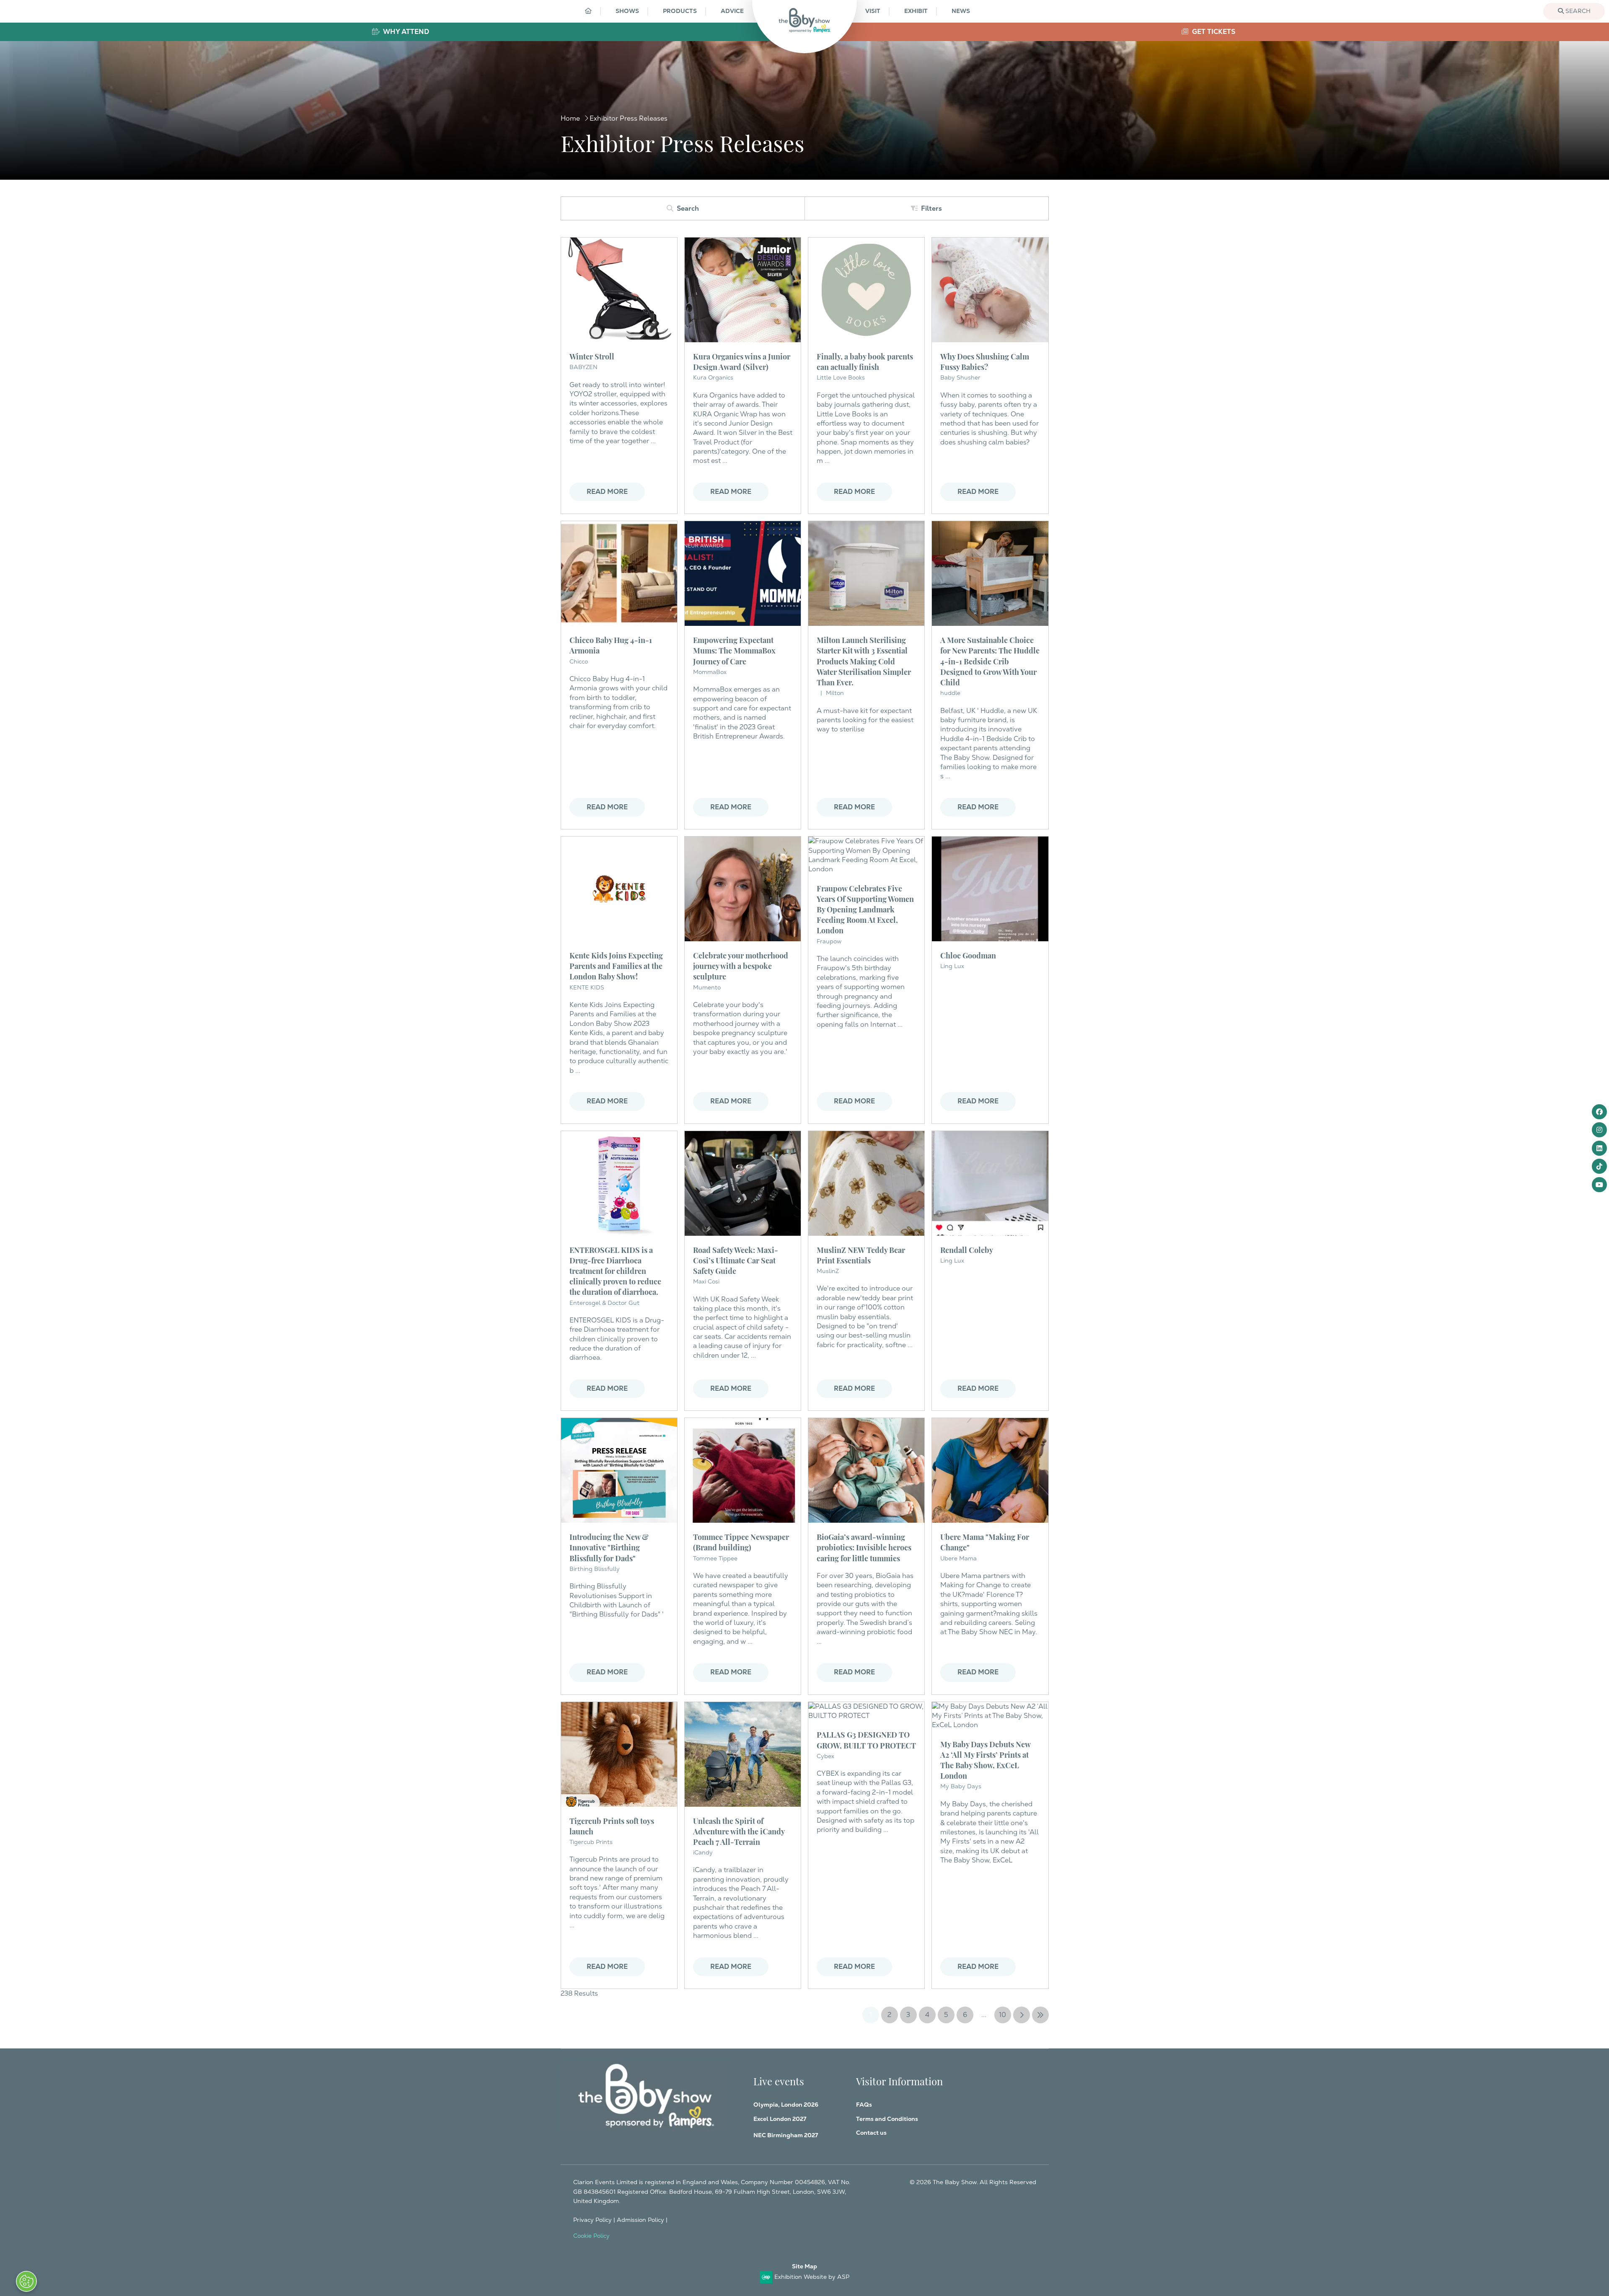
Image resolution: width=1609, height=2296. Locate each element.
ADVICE (732, 11)
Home (570, 118)
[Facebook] (1599, 1112)
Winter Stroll (592, 356)
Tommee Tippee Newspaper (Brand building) (741, 1542)
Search (1577, 11)
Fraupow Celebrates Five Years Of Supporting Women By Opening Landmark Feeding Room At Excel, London (865, 909)
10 (1002, 2015)
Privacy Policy (592, 2220)
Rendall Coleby (967, 1249)
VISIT (873, 11)
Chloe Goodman (968, 955)
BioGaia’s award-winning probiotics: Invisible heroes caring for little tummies (864, 1547)
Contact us (871, 2133)
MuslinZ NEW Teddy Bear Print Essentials (861, 1255)
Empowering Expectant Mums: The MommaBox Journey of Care (734, 650)
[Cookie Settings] (26, 2281)
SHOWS (627, 11)
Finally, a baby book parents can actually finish (865, 361)
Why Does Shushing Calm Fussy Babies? (985, 361)
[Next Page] (1022, 2015)
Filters (931, 208)
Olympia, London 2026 (786, 2105)
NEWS (961, 11)
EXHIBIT (916, 11)
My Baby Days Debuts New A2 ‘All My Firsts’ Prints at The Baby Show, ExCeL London (985, 1760)
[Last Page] (1040, 2015)
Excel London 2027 (780, 2119)
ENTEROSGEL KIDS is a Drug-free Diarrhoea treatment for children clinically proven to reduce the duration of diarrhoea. (615, 1271)
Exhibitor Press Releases (629, 118)
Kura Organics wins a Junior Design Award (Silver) (742, 361)
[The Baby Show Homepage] (804, 20)
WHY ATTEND (405, 32)
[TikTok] (1599, 1166)
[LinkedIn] (1599, 1148)
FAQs (864, 2105)
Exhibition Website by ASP (812, 2277)
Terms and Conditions (887, 2119)
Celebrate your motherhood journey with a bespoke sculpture (741, 965)
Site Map (804, 2266)
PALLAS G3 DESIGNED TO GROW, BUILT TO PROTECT (866, 1739)
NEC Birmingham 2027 (786, 2135)
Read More (607, 492)
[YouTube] (1599, 1185)
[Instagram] (1599, 1130)
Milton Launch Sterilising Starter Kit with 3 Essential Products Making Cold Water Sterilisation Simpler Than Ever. (864, 661)
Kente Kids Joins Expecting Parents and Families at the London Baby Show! (616, 965)
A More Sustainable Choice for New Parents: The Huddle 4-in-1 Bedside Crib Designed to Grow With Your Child (990, 661)
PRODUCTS (680, 11)
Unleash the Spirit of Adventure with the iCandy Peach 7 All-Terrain (739, 1831)
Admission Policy (640, 2220)
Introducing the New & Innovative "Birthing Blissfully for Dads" (609, 1547)
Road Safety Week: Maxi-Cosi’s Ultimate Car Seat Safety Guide (736, 1260)
